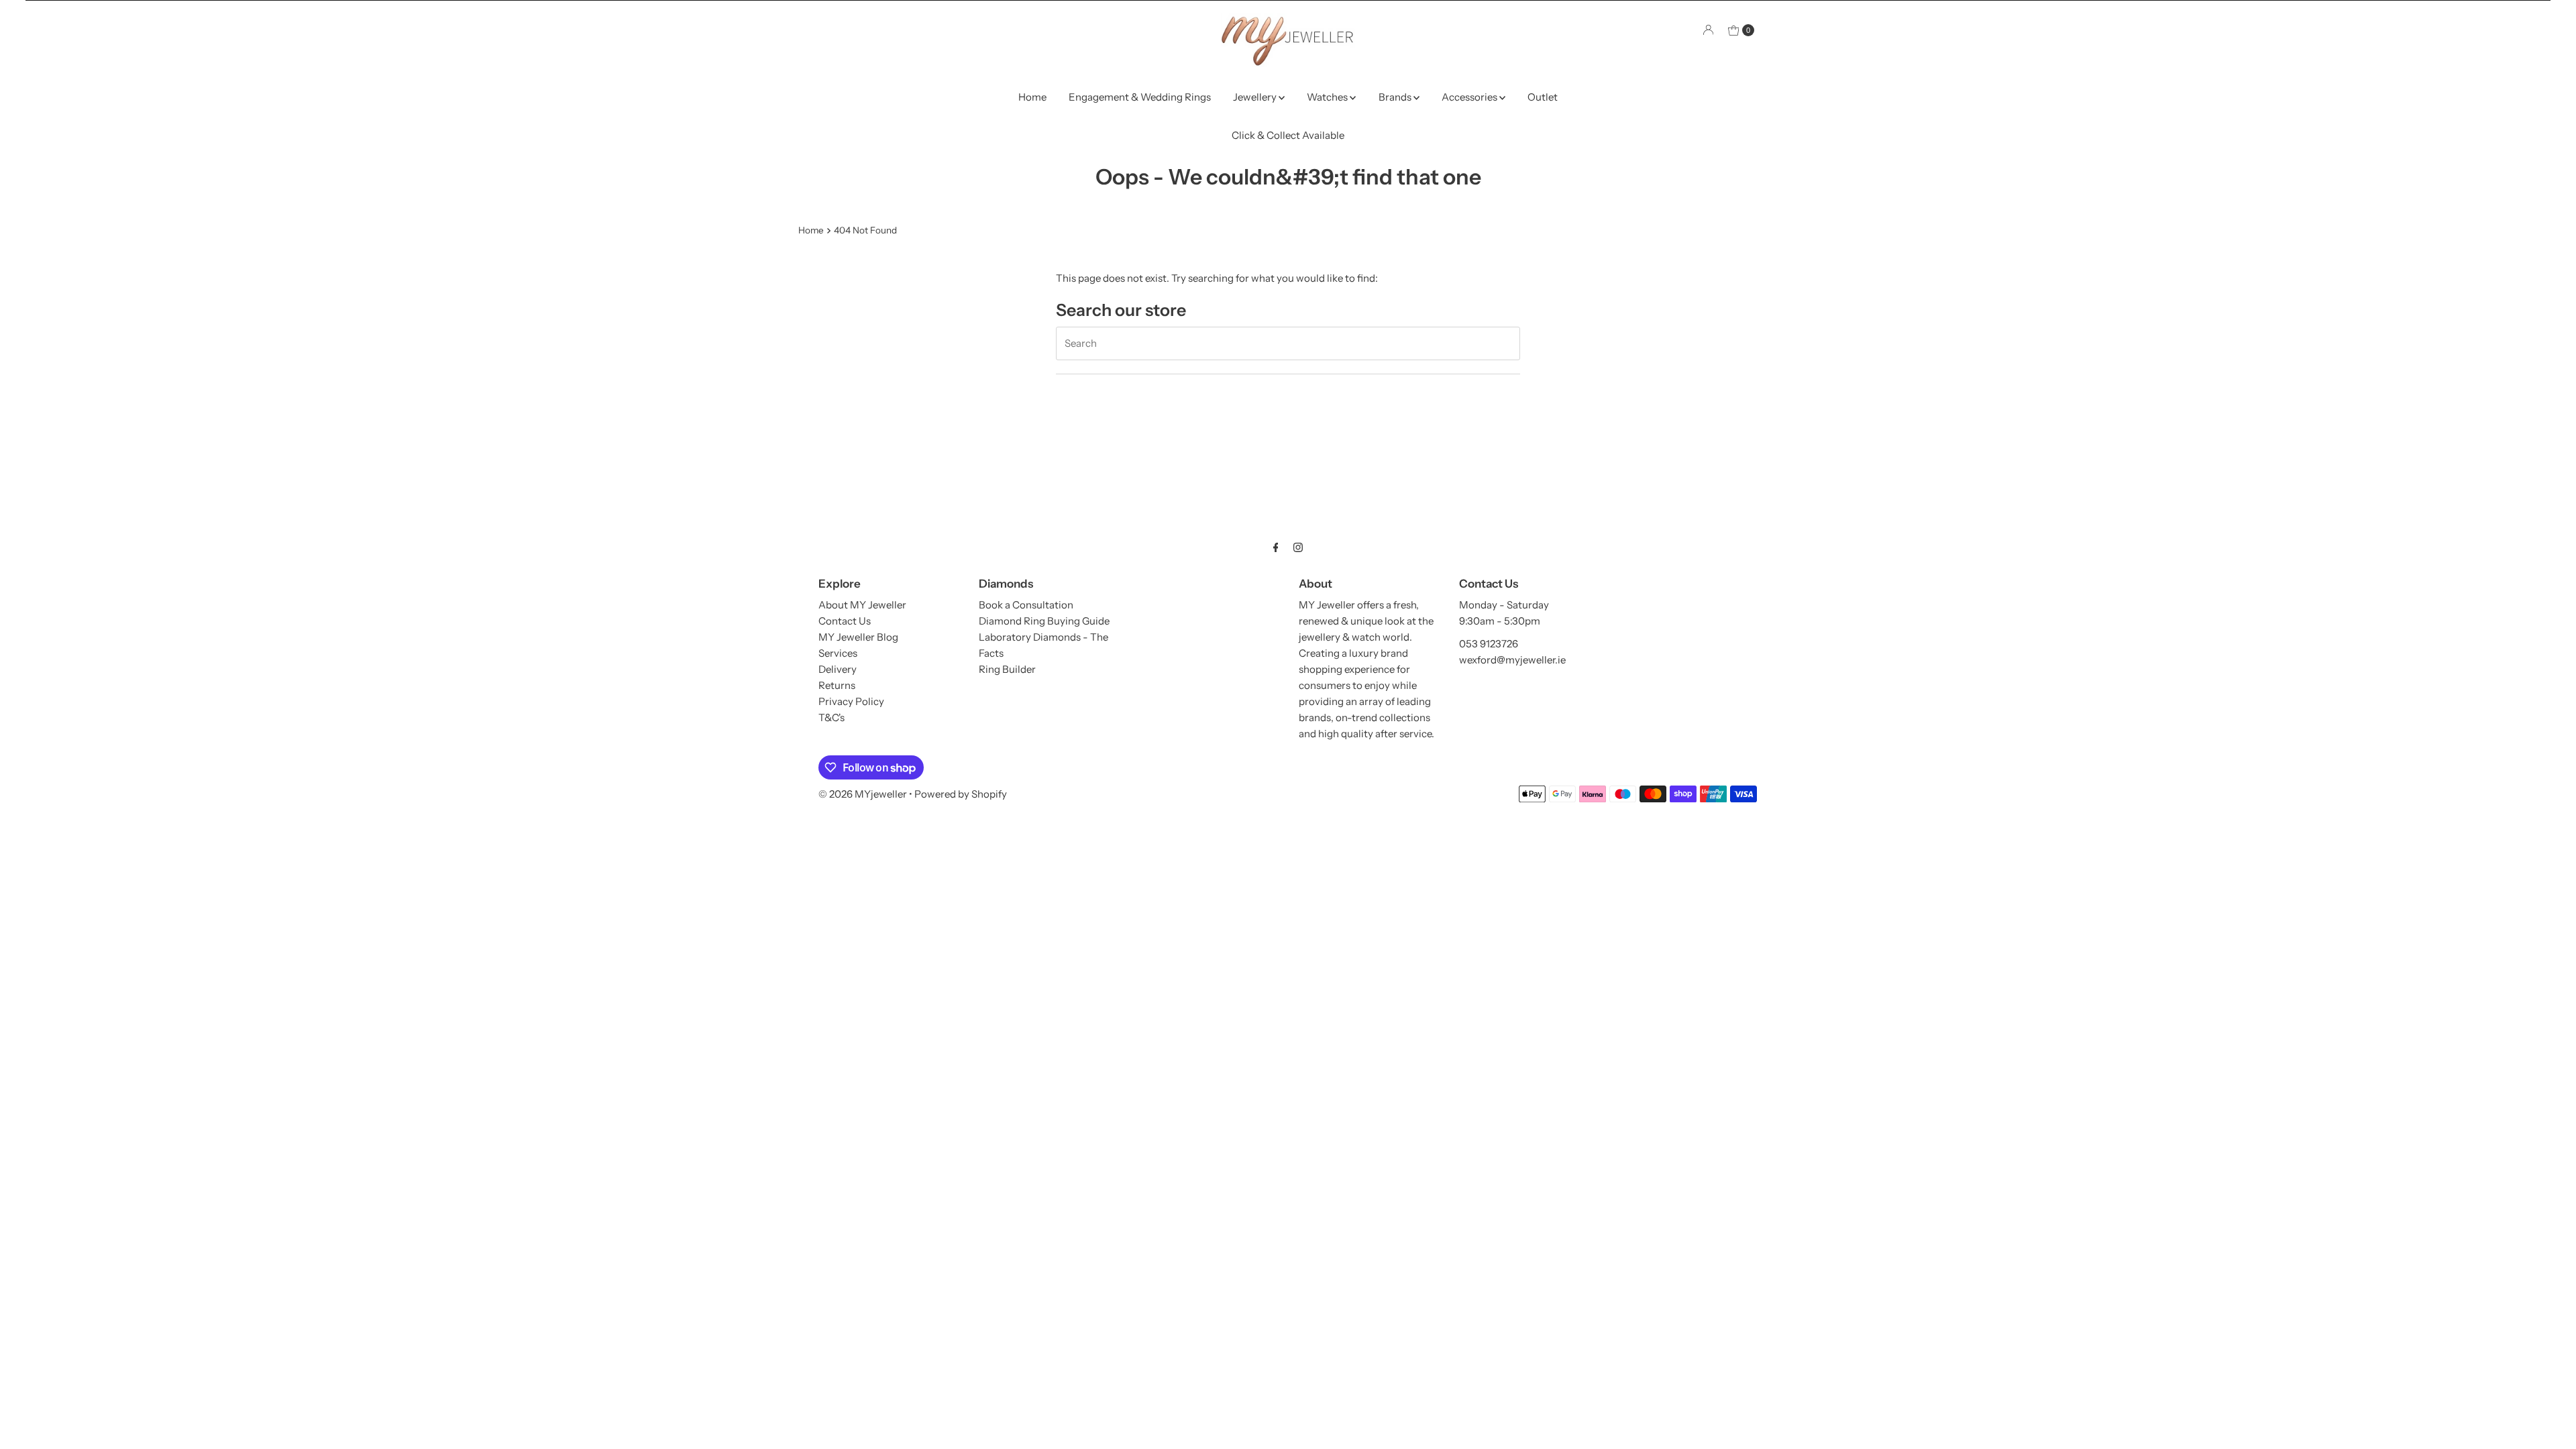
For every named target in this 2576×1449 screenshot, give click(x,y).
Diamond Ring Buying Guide (1044, 621)
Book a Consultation (1026, 605)
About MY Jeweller (862, 605)
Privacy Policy (851, 701)
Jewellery (1256, 97)
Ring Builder (1007, 669)
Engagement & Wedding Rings (1140, 97)
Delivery (838, 669)
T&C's (831, 717)
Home (1032, 97)
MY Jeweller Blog (858, 637)
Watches (1328, 97)
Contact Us (845, 621)
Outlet (1543, 97)
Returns (837, 685)
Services (838, 653)
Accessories (1470, 97)
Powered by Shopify (961, 794)
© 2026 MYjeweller (863, 794)
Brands (1396, 97)
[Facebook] (1276, 547)
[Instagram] (1298, 547)
